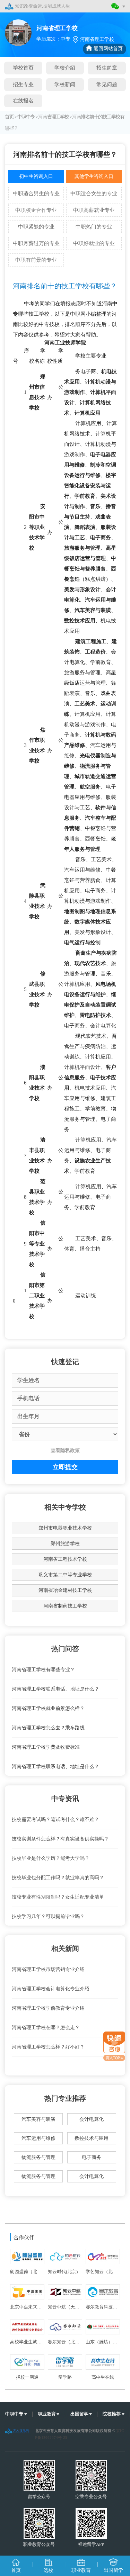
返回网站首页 (108, 49)
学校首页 (23, 68)
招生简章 (107, 68)
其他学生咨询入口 (94, 176)
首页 (9, 117)
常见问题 (107, 84)
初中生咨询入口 (36, 176)
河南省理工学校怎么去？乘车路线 (48, 1728)
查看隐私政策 (65, 1451)
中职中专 (26, 117)
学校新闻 (65, 84)
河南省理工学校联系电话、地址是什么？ (55, 1689)
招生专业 (23, 84)
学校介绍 (65, 68)
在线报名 (23, 101)
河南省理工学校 (53, 117)
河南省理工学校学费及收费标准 (46, 1747)
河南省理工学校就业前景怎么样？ (48, 1708)
